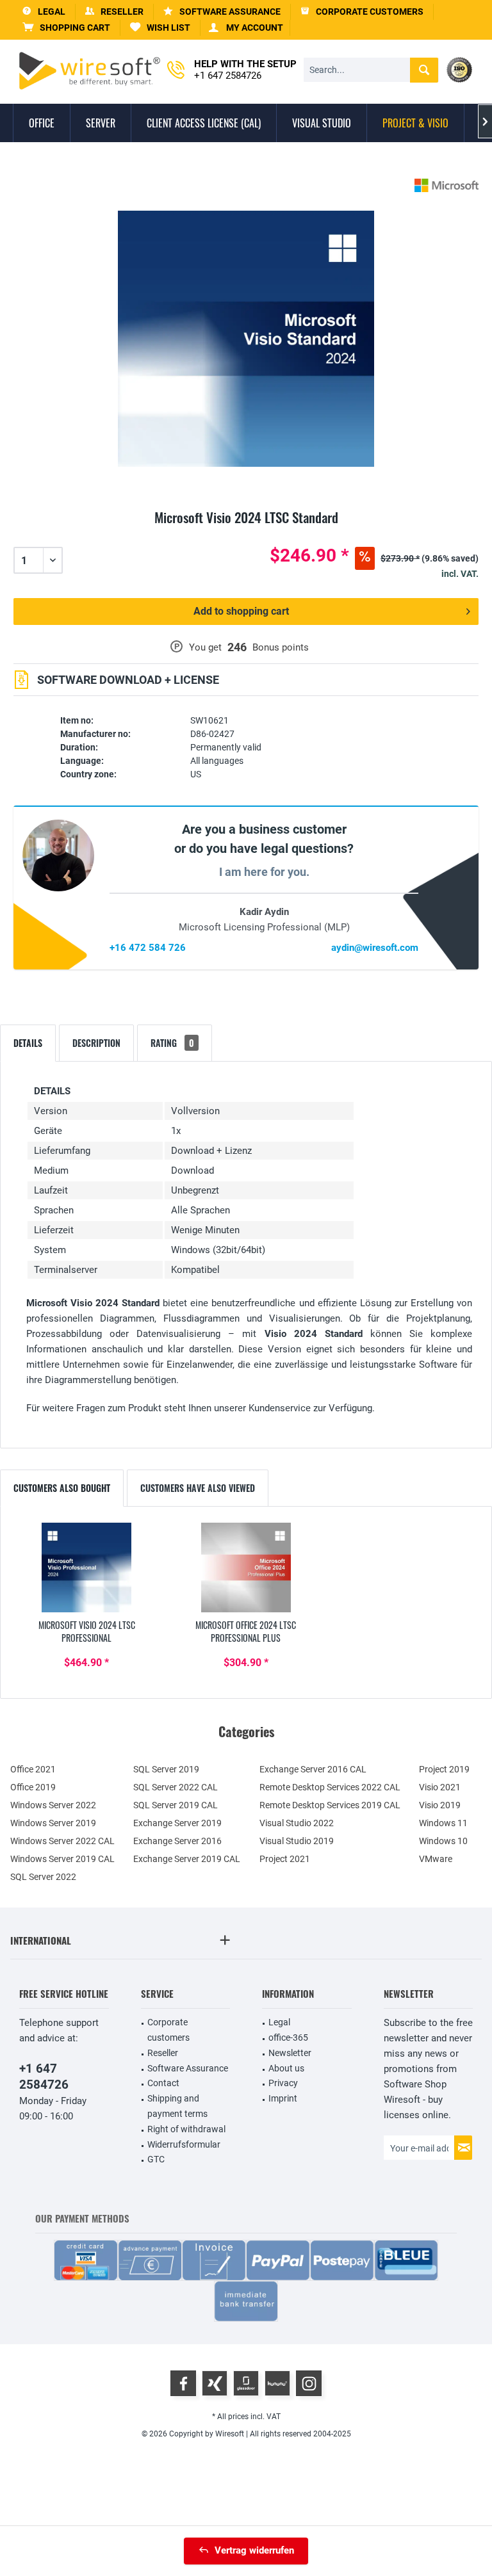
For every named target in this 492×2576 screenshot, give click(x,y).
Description (96, 1043)
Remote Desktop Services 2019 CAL (330, 1805)
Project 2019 (444, 1769)
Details (28, 1043)
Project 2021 (285, 1859)
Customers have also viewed (198, 1488)
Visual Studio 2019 (297, 1841)
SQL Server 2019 (166, 1769)
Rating (172, 1043)
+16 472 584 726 (148, 948)
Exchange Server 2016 (177, 1841)
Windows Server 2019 (53, 1823)
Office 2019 (33, 1787)
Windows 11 (443, 1823)
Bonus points (281, 647)
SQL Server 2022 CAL (176, 1787)
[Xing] (215, 2383)
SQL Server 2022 (43, 1877)
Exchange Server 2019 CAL (187, 1859)
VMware (436, 1859)
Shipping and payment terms (177, 2106)
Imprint (283, 2098)
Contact (163, 2083)
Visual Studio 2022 (297, 1823)
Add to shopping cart (241, 611)
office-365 (288, 2037)
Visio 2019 (440, 1805)
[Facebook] (183, 2383)
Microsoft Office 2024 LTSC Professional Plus (246, 1632)
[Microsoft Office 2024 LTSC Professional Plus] (246, 1567)
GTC (156, 2159)
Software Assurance (188, 2068)
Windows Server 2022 (53, 1805)
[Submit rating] (246, 532)
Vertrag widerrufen (254, 2550)
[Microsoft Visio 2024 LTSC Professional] (87, 1567)
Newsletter (290, 2053)
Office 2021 (33, 1769)
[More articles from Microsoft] (447, 185)
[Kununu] (277, 2383)
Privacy (283, 2083)
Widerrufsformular (184, 2144)
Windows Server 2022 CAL (62, 1841)
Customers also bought (62, 1488)
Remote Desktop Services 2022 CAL (330, 1787)
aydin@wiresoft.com (375, 948)
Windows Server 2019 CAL (62, 1859)
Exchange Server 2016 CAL (313, 1769)
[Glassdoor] (246, 2383)
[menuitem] (67, 28)
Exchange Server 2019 (177, 1823)
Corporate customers (168, 2030)
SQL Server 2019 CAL (176, 1805)
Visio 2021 (440, 1787)
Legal (279, 2022)
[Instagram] (309, 2383)
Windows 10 (443, 1841)
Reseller (163, 2053)
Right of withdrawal (186, 2129)
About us (286, 2068)
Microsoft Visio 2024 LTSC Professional (87, 1632)
